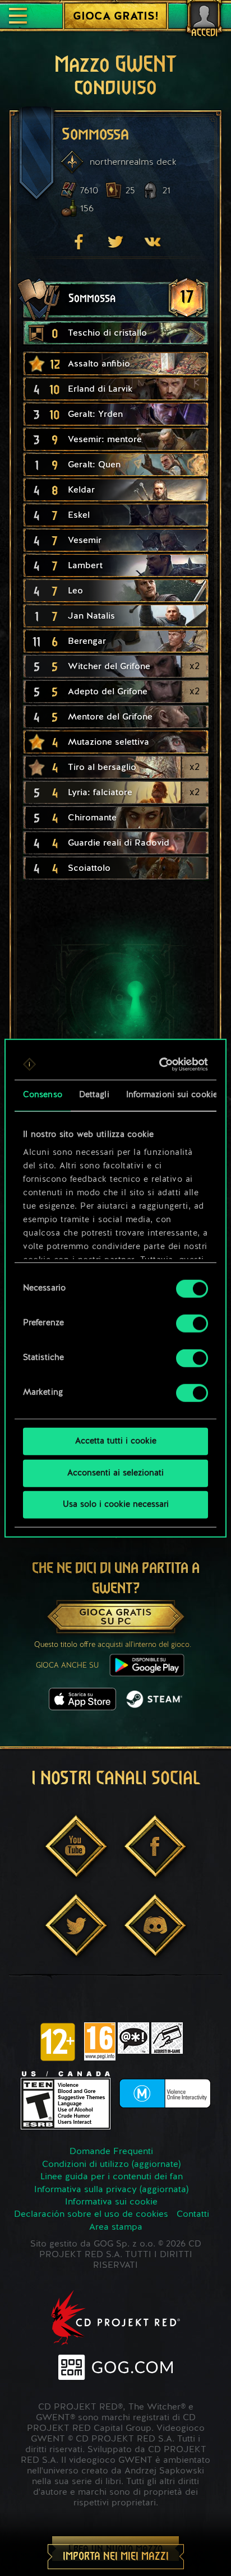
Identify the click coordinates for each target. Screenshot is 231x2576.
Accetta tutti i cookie (116, 1442)
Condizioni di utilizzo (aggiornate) (111, 2165)
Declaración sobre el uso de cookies (91, 2215)
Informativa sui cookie (111, 2202)
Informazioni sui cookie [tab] (172, 1095)
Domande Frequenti (111, 2152)
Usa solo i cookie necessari (116, 1505)
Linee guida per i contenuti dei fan (112, 2177)
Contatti (193, 2215)
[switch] (192, 1324)
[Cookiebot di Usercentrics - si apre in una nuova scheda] (160, 1064)
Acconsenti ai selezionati (115, 1473)
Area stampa (116, 2227)
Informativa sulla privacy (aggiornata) (111, 2190)
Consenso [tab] (43, 1095)
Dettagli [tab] (94, 1095)
